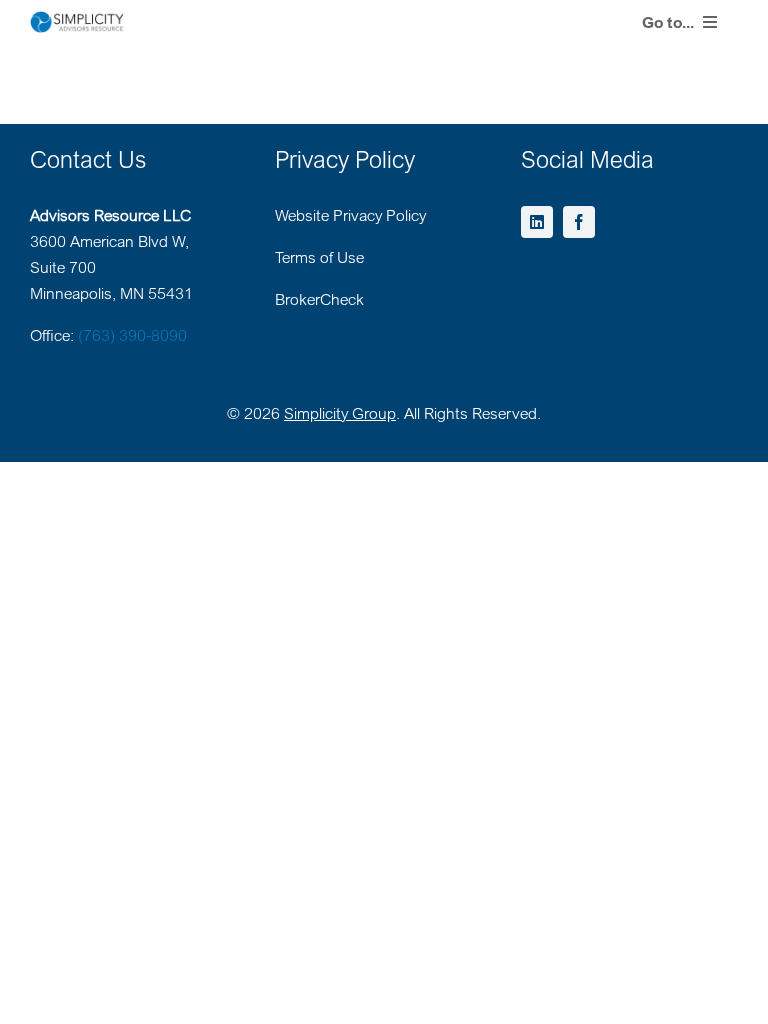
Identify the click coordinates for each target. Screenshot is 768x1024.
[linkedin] (537, 222)
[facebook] (579, 222)
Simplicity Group (340, 413)
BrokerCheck (319, 299)
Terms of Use (319, 257)
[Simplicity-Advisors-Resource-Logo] (77, 19)
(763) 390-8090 (132, 335)
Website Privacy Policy (350, 215)
